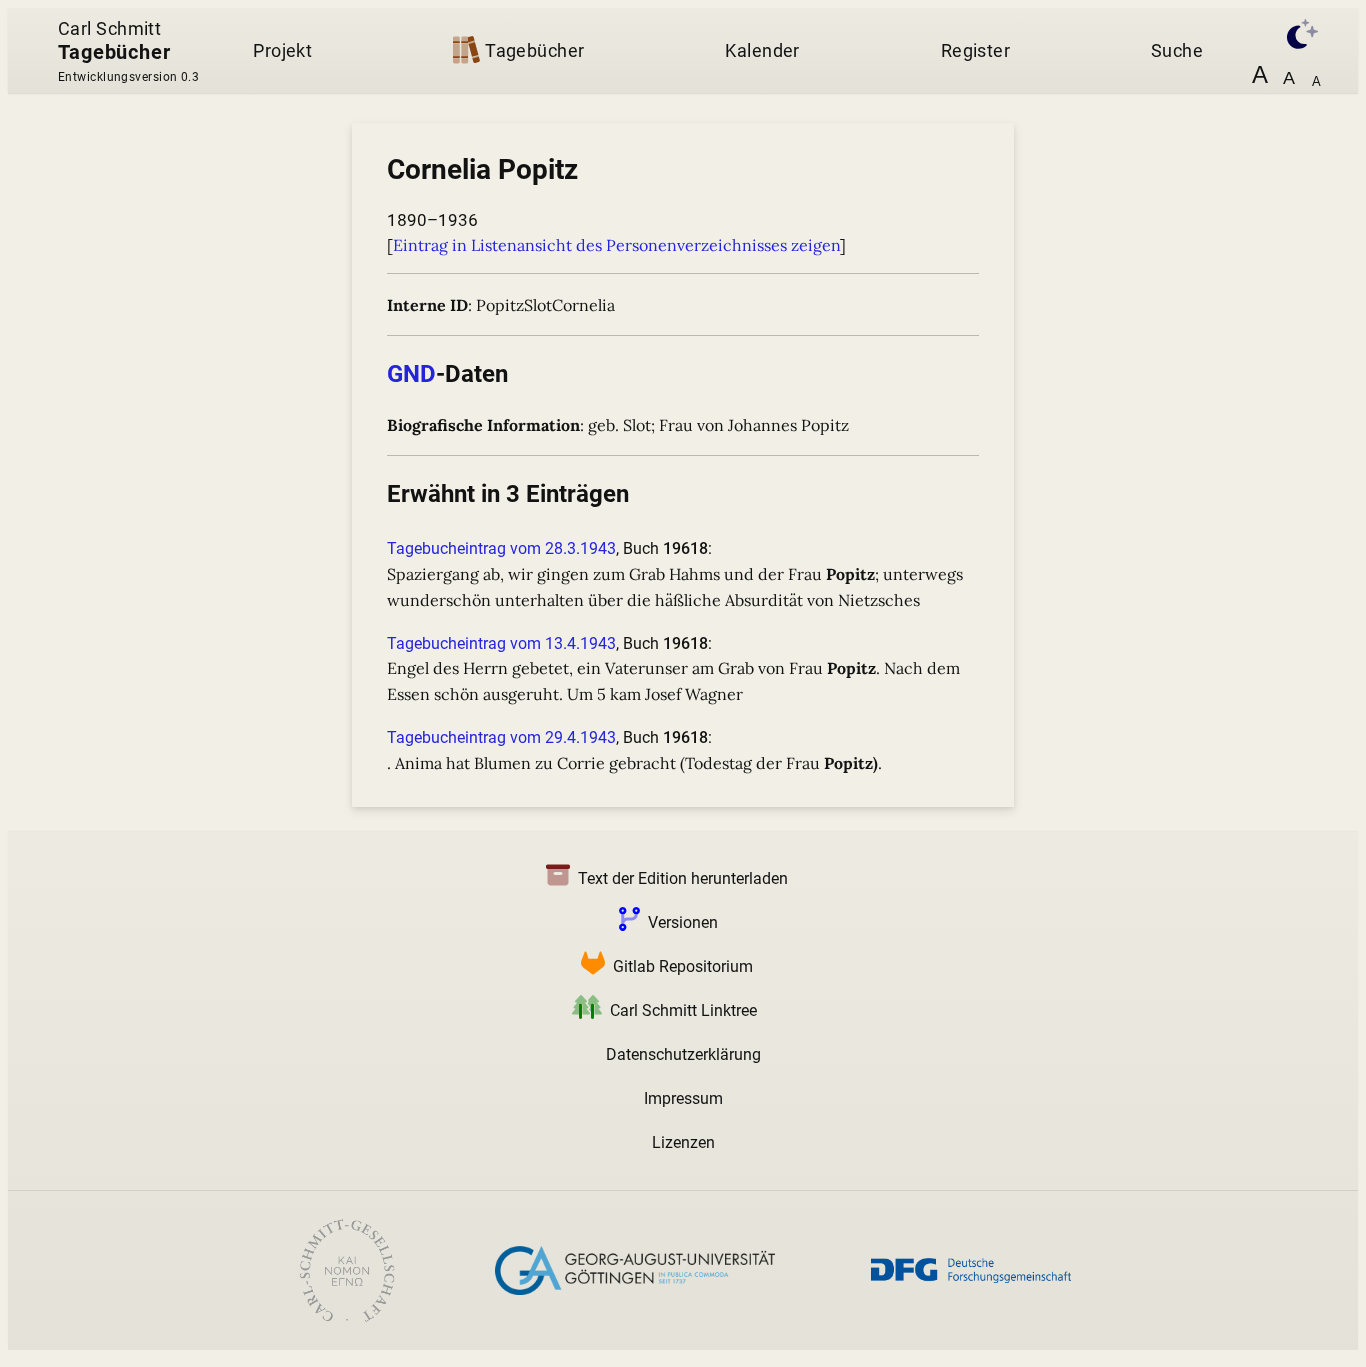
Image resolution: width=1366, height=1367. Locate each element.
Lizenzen (683, 1142)
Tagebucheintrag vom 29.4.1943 (501, 737)
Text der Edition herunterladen (683, 878)
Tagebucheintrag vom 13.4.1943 (501, 643)
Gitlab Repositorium (683, 966)
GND (411, 374)
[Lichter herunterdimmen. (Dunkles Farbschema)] (1292, 31)
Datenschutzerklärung (683, 1054)
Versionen (683, 922)
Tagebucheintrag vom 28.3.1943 (501, 548)
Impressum (683, 1098)
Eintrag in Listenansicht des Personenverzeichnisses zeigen (616, 245)
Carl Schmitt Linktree (683, 1010)
